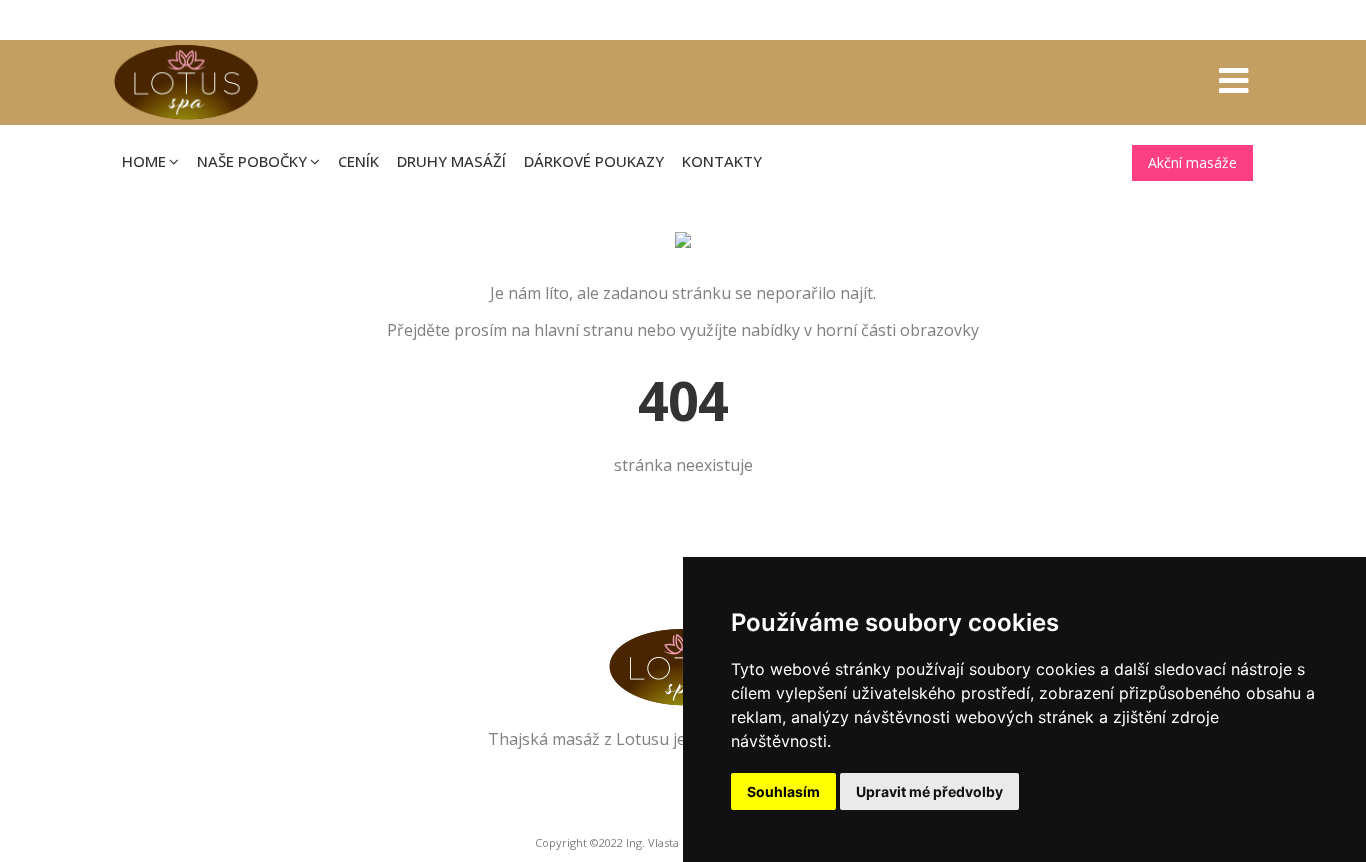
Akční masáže (1192, 162)
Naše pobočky (252, 161)
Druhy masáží (451, 161)
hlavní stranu (583, 330)
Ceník (358, 161)
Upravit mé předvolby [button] (929, 791)
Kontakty (722, 161)
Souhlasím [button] (783, 791)
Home (144, 161)
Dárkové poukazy (594, 161)
